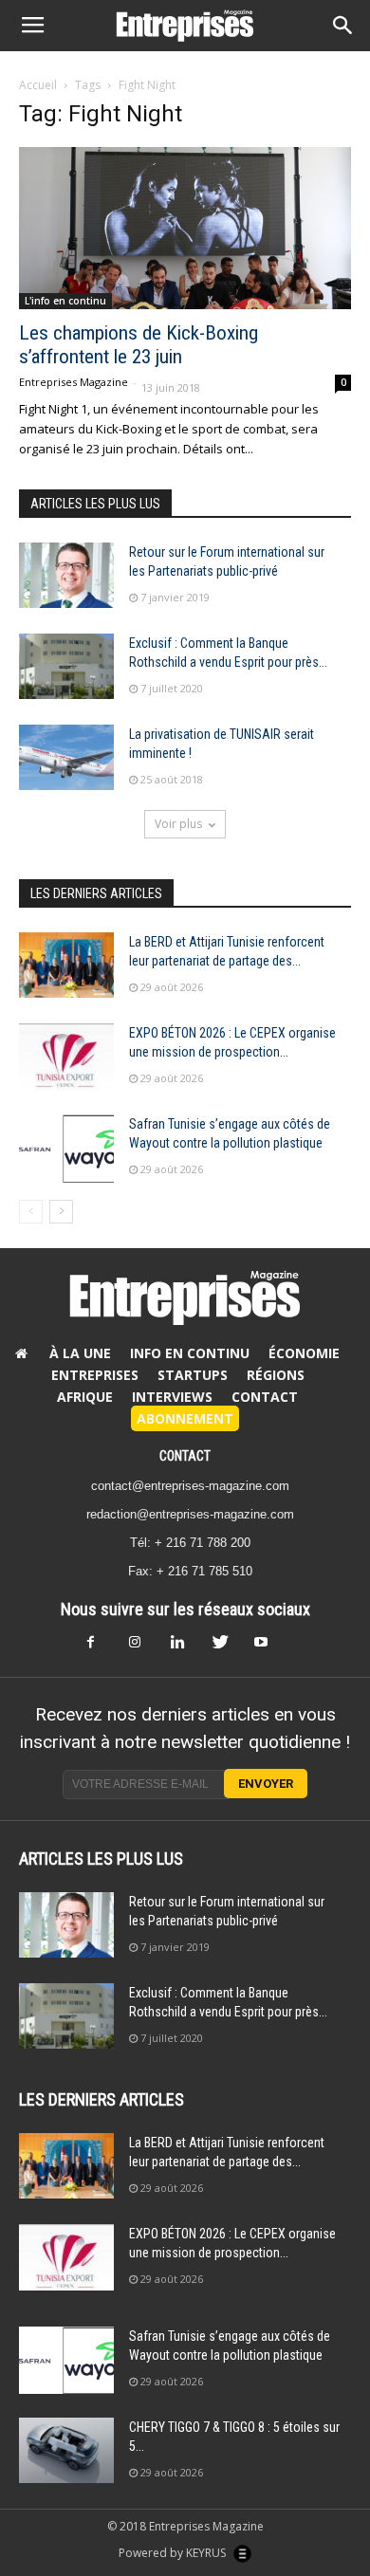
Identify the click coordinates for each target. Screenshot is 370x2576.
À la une (80, 1353)
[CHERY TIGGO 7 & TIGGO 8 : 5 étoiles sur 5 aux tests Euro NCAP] (66, 2450)
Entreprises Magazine (74, 382)
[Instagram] (143, 1647)
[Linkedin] (185, 1647)
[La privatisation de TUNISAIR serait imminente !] (66, 757)
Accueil (38, 85)
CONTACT (185, 1456)
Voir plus (178, 824)
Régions (276, 1375)
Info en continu (190, 1353)
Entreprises (95, 1375)
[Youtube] (268, 1647)
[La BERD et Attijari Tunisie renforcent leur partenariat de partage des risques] (66, 965)
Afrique (85, 1397)
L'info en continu (65, 301)
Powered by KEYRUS (174, 2553)
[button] (343, 26)
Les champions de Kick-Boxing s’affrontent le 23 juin (139, 345)
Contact (265, 1397)
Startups (193, 1375)
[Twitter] (227, 1647)
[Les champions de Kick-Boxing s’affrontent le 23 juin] (185, 228)
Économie (304, 1353)
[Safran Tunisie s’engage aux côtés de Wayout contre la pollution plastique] (66, 1148)
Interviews (172, 1397)
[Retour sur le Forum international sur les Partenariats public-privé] (66, 575)
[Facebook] (102, 1647)
